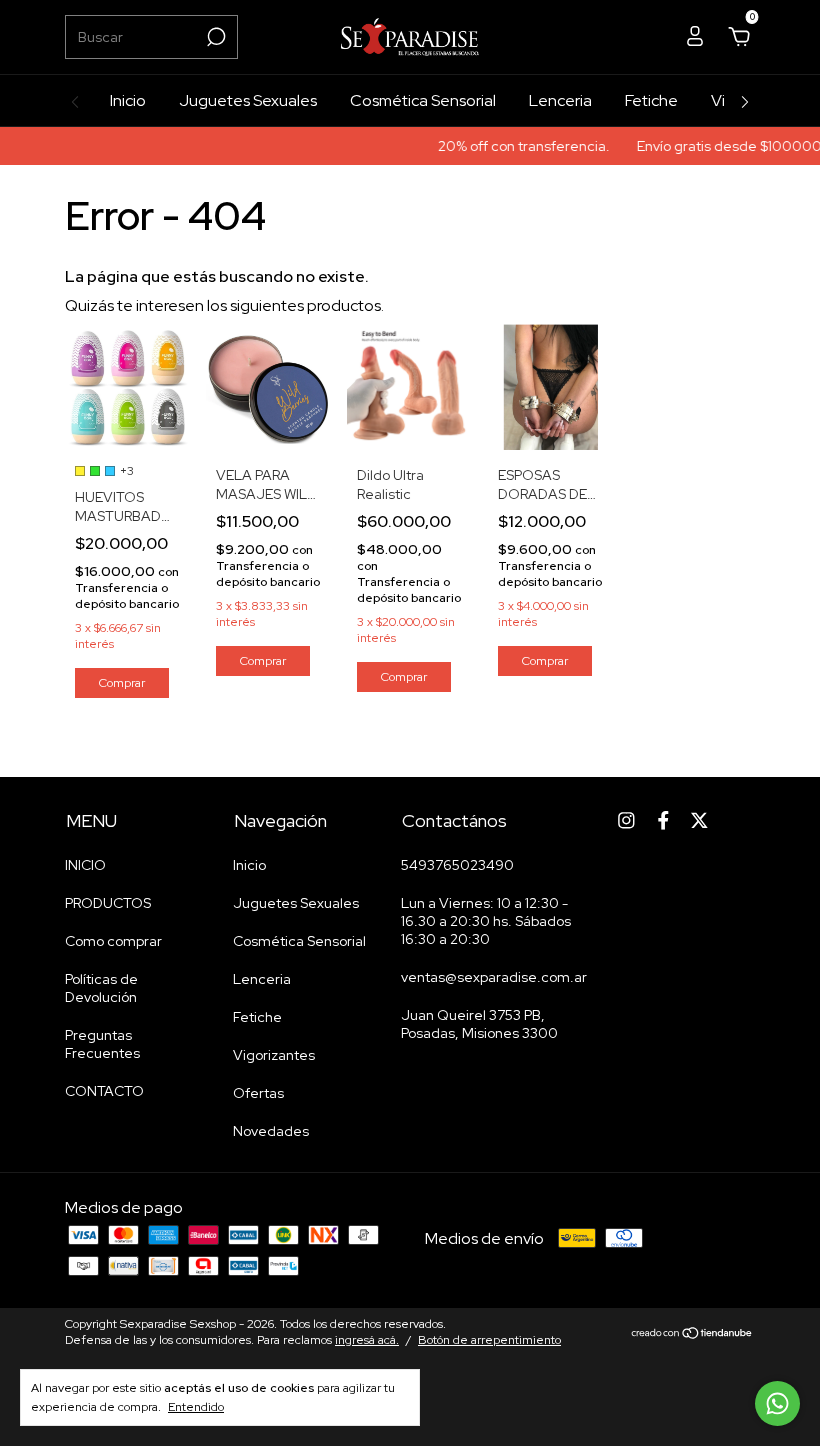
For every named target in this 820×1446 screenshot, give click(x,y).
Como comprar (113, 941)
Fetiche (651, 100)
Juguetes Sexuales (248, 100)
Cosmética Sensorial (423, 100)
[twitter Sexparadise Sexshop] (699, 820)
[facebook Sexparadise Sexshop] (663, 820)
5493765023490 (457, 865)
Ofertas (258, 1093)
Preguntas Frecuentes (102, 1044)
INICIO (85, 865)
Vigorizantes (274, 1055)
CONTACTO (104, 1091)
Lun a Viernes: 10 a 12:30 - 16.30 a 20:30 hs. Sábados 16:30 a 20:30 (486, 921)
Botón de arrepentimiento (489, 1340)
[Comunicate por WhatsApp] (777, 1403)
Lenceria (560, 100)
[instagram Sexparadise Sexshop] (626, 820)
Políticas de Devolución (101, 988)
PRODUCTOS (108, 903)
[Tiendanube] (692, 1334)
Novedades (271, 1131)
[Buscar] (214, 37)
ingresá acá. (367, 1340)
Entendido (196, 1407)
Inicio (128, 100)
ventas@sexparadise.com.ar (494, 977)
